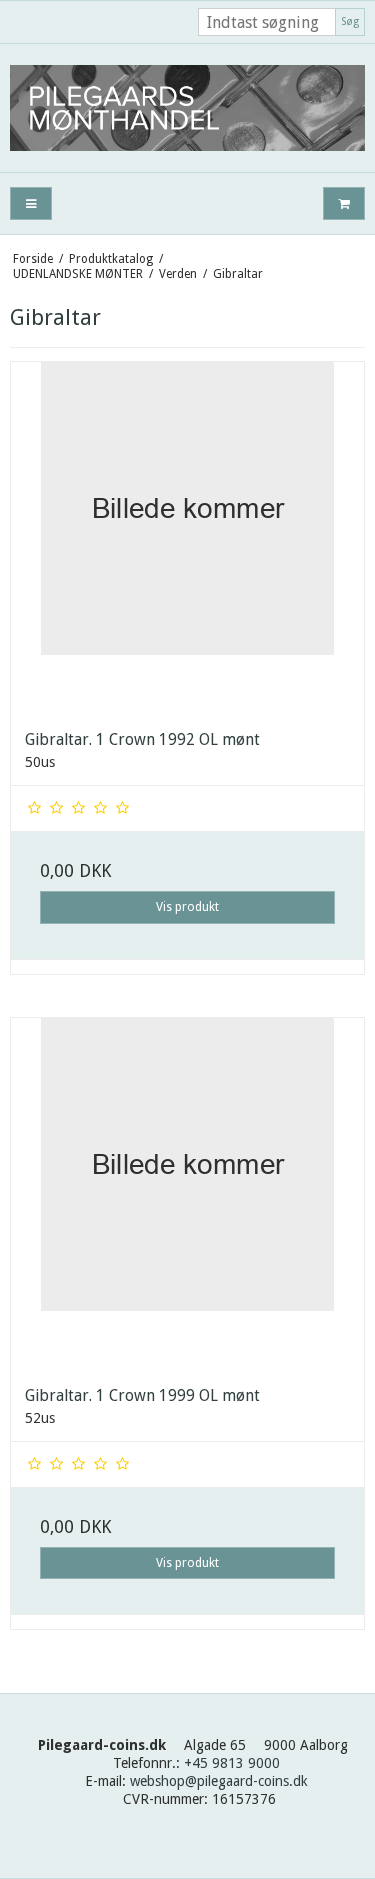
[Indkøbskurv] (344, 203)
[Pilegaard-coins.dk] (187, 108)
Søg (350, 21)
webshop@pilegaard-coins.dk (219, 1781)
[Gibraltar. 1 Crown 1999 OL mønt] (187, 1194)
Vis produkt (187, 907)
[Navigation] (31, 203)
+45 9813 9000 (232, 1763)
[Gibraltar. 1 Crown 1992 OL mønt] (187, 538)
